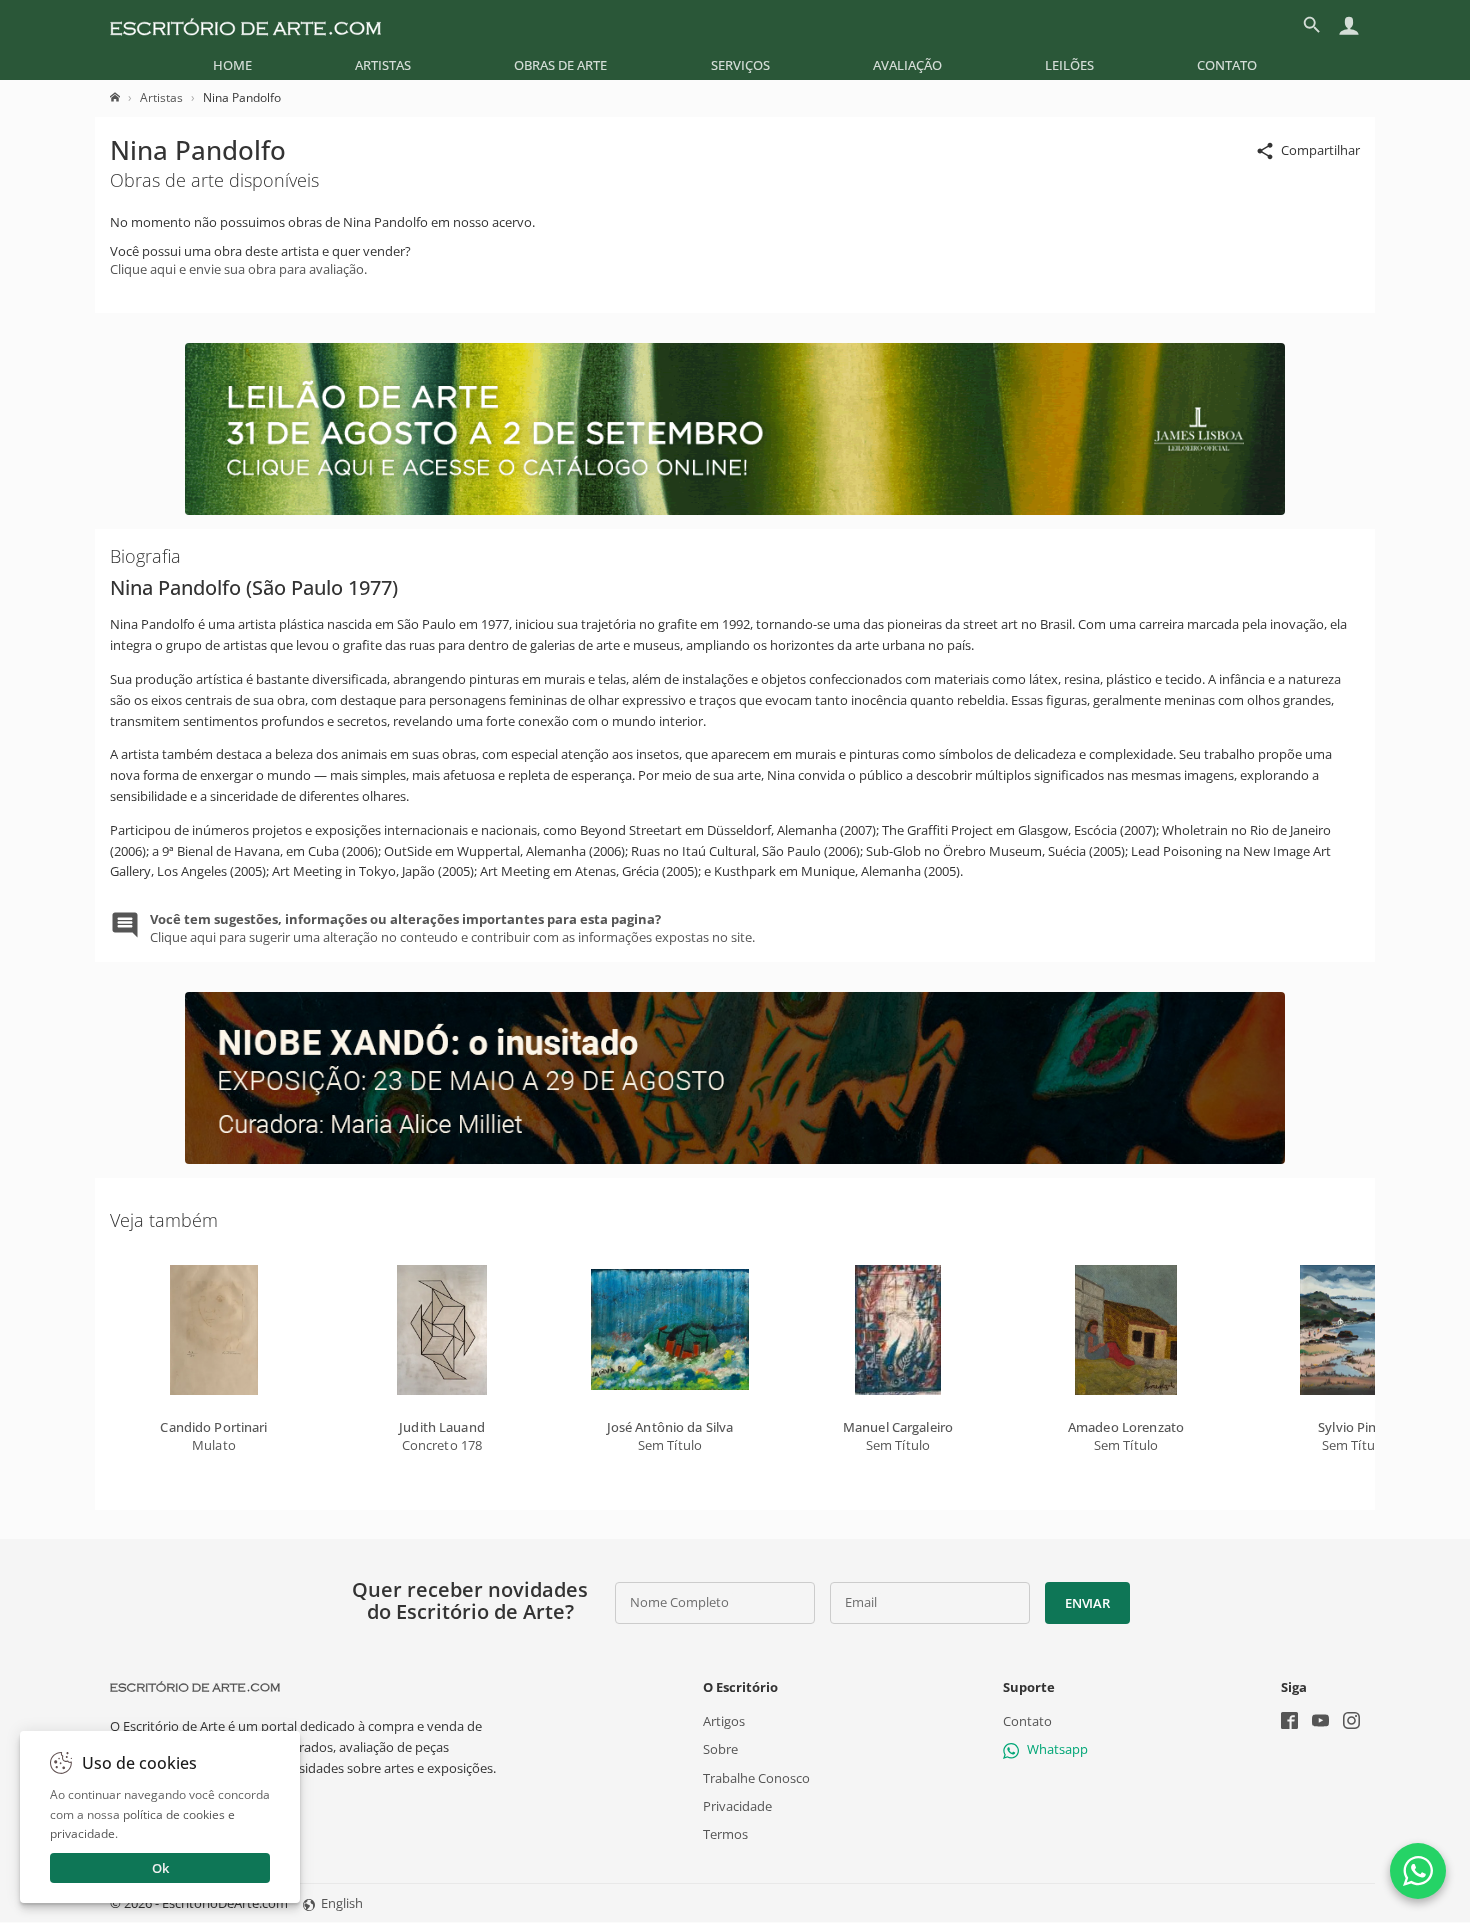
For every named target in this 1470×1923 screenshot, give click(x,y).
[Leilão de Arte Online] (735, 510)
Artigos (724, 1721)
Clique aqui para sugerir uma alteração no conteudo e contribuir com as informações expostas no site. (452, 928)
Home (232, 65)
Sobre (720, 1750)
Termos (725, 1834)
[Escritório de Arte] (245, 25)
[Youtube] (1320, 1722)
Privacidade (737, 1806)
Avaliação (907, 65)
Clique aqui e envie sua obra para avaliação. (238, 269)
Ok (160, 1868)
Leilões (1069, 65)
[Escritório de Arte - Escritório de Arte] (195, 1687)
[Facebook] (1289, 1722)
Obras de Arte (560, 65)
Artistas (383, 65)
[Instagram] (1351, 1722)
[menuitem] (232, 65)
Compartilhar (1320, 150)
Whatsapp (1057, 1750)
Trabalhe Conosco (756, 1778)
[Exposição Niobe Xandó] (735, 1159)
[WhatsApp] (1418, 1871)
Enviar (1087, 1603)
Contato (1227, 65)
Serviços (740, 65)
